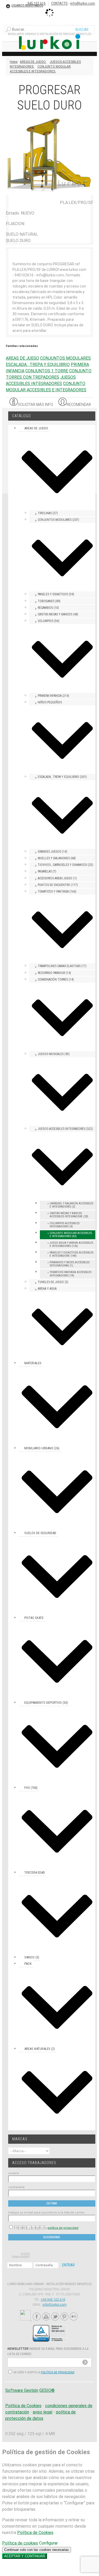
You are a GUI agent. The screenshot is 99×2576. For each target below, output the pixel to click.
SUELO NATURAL (22, 234)
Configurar (48, 2543)
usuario (14, 2173)
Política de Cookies (23, 2406)
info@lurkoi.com (83, 3)
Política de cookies (20, 2543)
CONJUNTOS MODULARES (65, 358)
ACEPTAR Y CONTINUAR (25, 2556)
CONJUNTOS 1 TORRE (47, 371)
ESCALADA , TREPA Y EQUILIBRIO (38, 365)
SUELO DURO (18, 241)
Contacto (59, 3)
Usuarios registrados (27, 6)
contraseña (16, 2187)
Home (14, 62)
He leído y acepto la (30, 2227)
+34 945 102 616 (53, 2299)
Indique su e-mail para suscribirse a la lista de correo (46, 2213)
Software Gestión (22, 2390)
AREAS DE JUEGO (22, 358)
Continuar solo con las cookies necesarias (37, 2550)
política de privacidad (63, 2228)
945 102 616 (37, 3)
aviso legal (43, 2412)
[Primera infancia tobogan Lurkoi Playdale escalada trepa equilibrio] (49, 192)
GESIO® (47, 2390)
